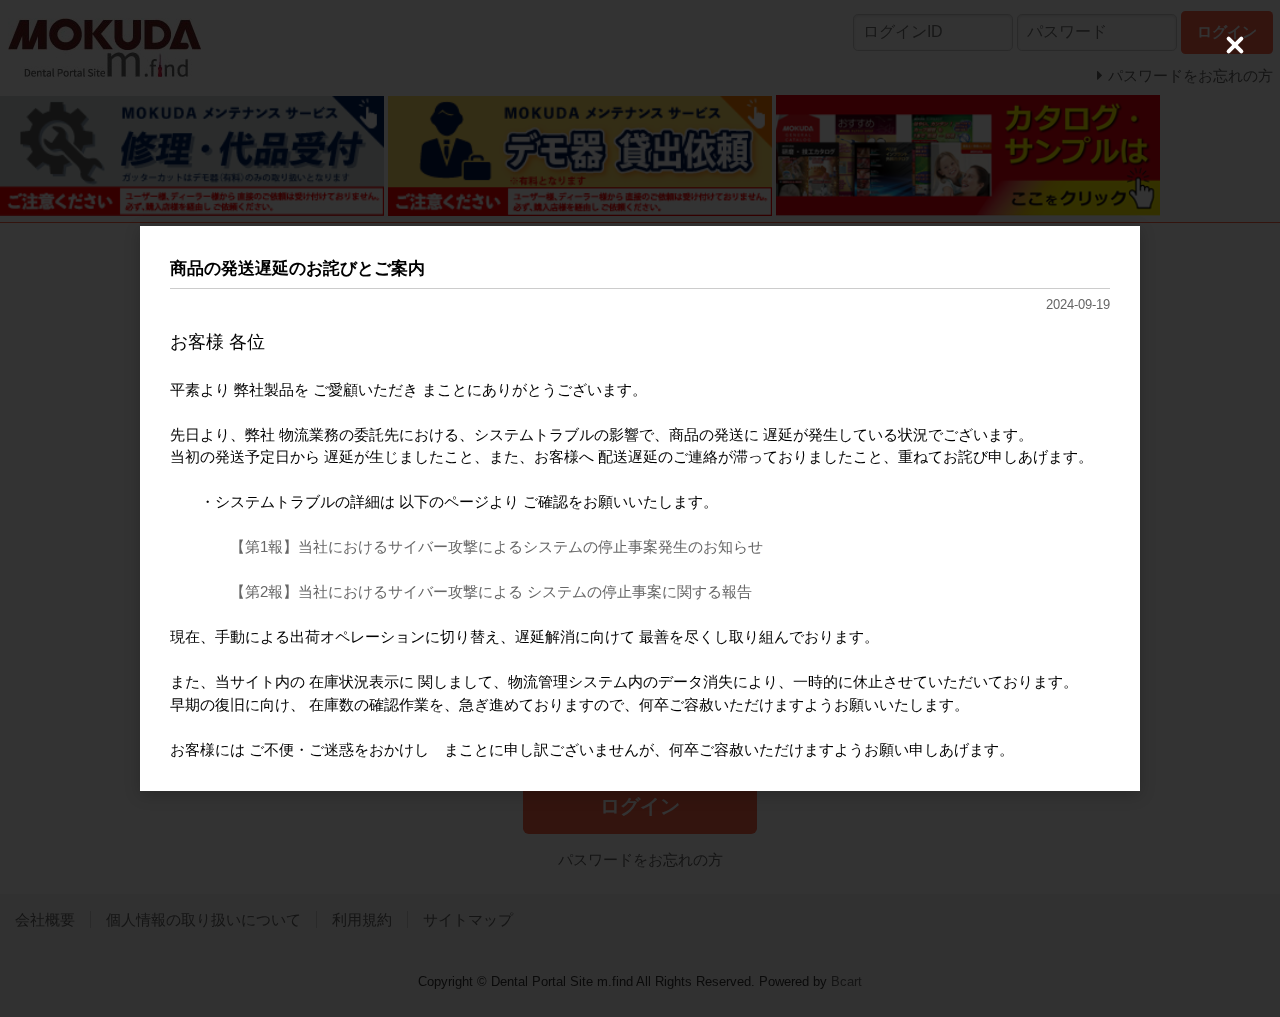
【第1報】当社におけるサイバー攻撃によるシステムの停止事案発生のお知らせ (496, 546)
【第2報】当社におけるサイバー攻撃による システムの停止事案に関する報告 (491, 591)
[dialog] (640, 509)
